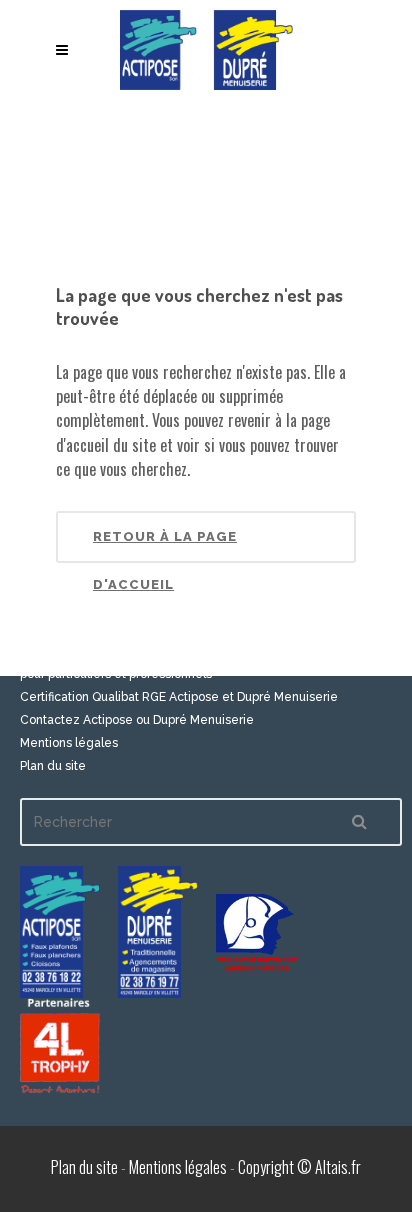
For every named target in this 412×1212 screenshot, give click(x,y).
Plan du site (53, 766)
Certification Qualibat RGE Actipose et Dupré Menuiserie (179, 697)
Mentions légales (69, 743)
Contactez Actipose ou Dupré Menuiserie (137, 720)
